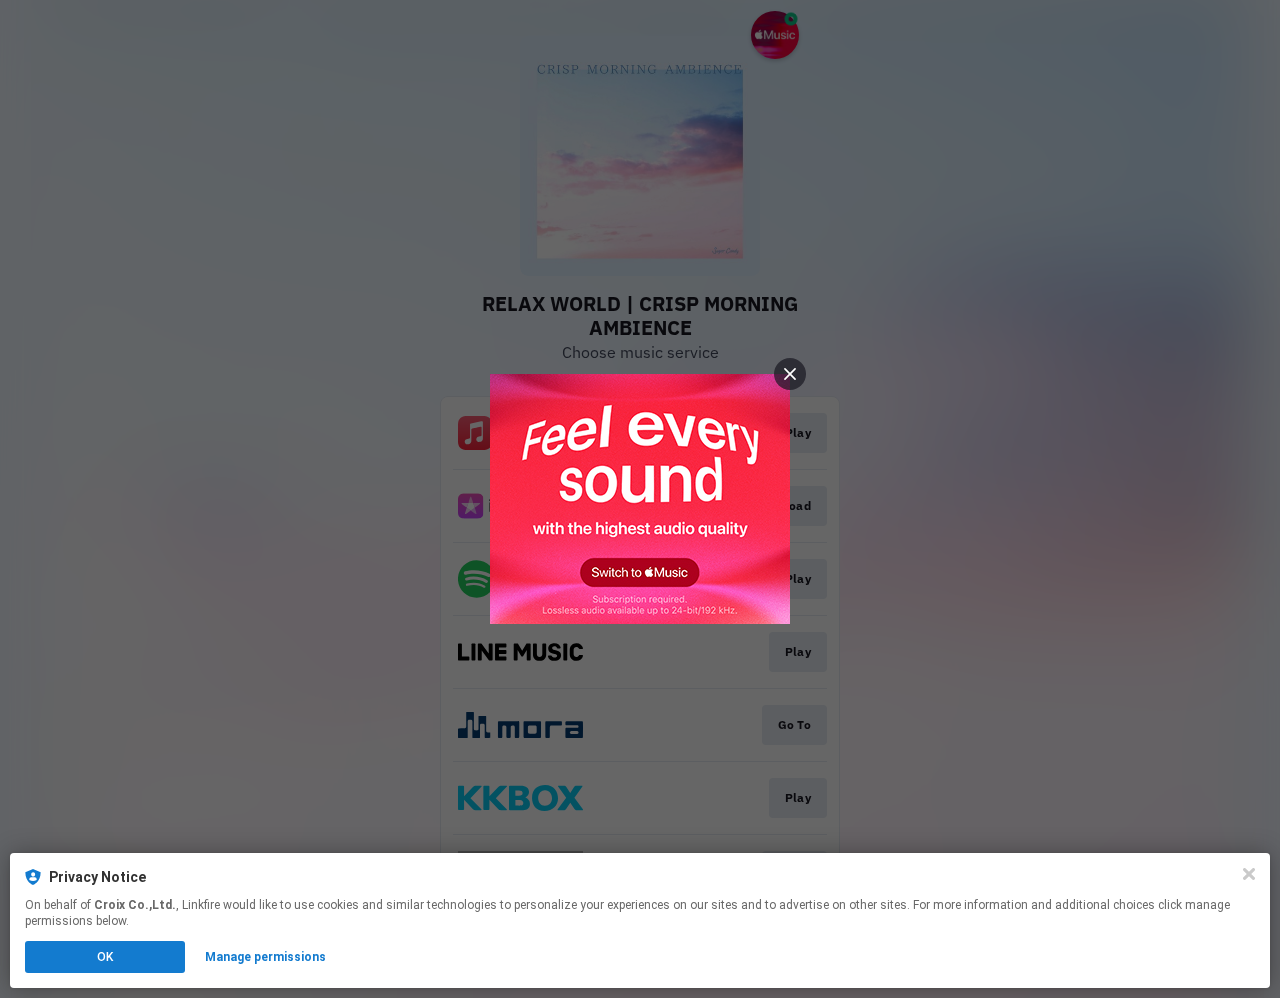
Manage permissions (265, 957)
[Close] (1249, 874)
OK (105, 957)
